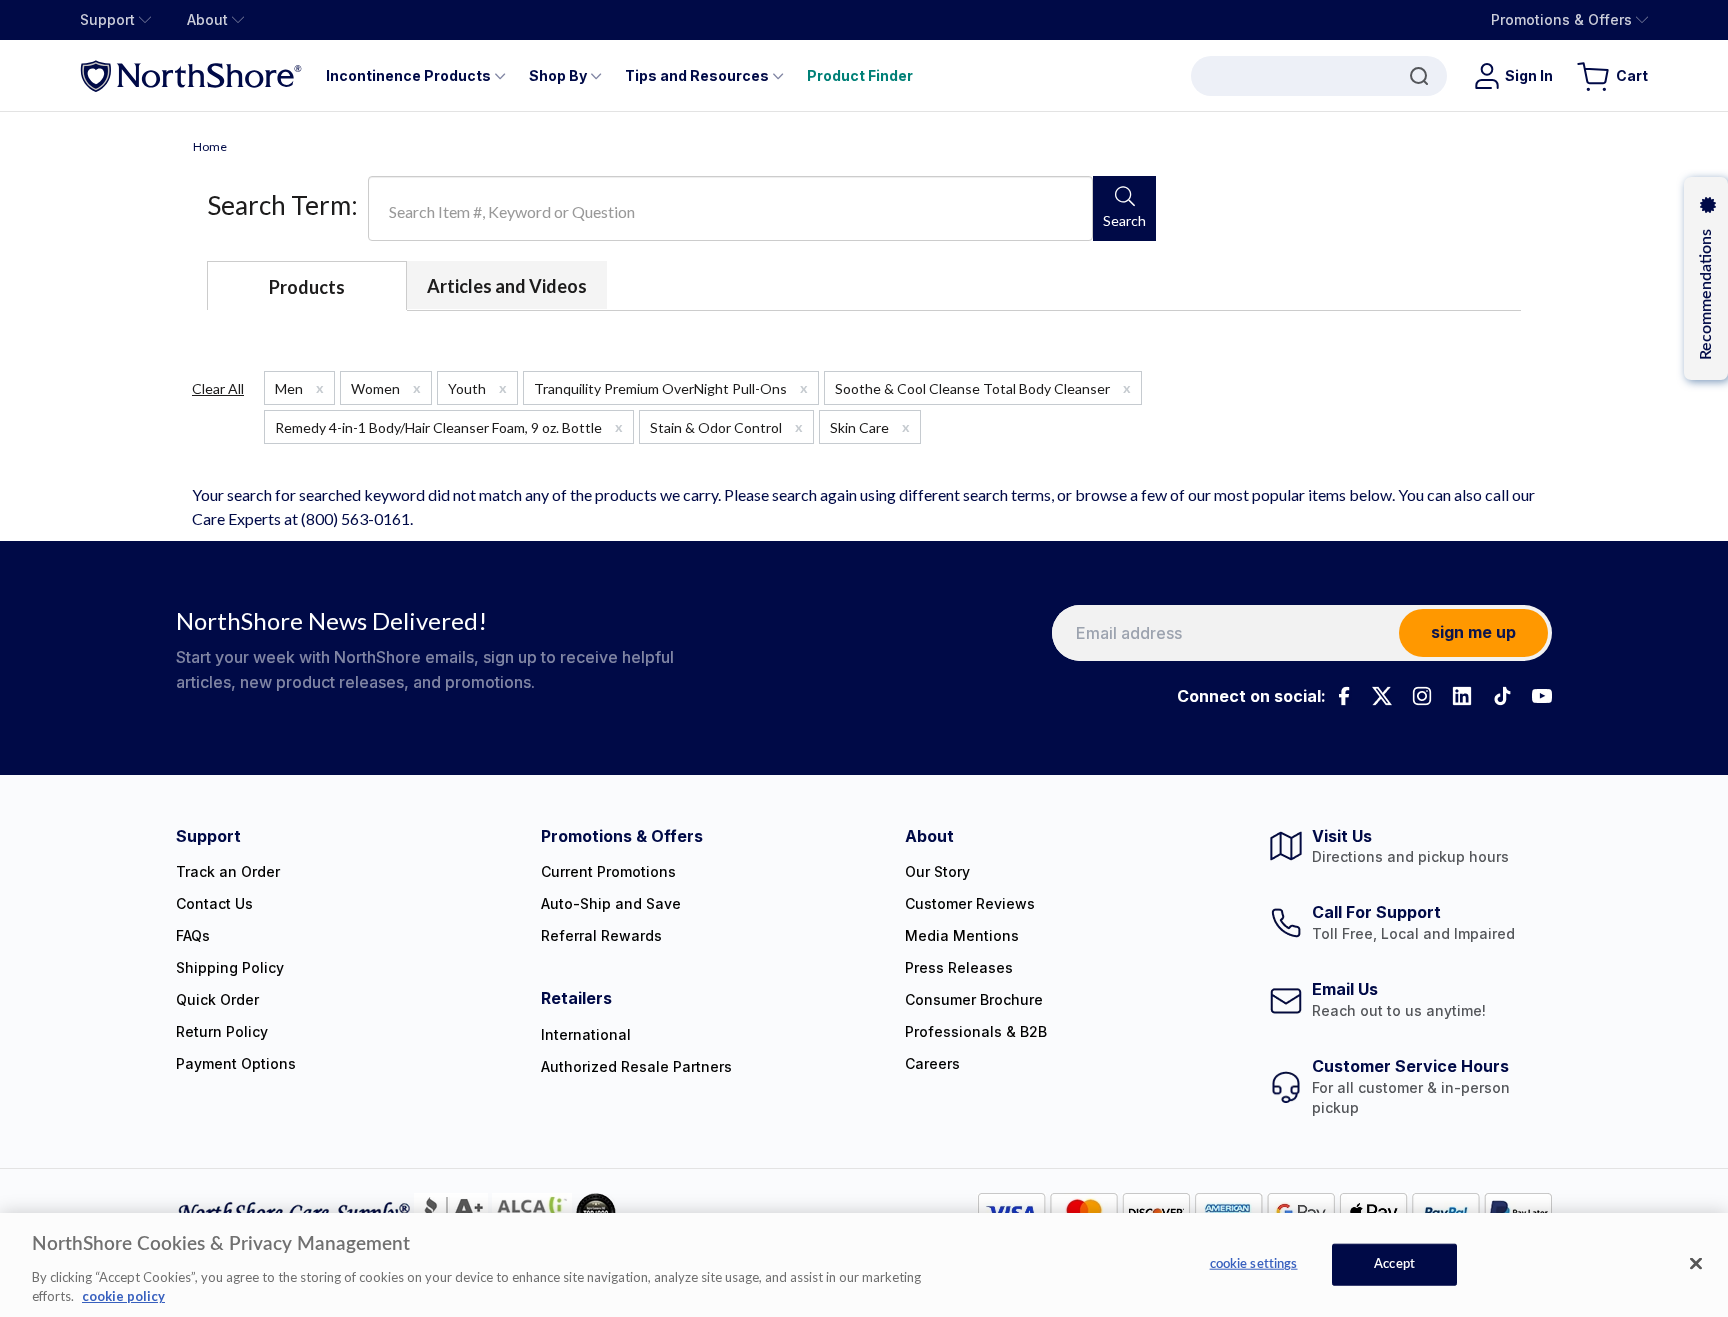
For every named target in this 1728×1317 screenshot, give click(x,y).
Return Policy (222, 1031)
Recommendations (1706, 294)
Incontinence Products (408, 75)
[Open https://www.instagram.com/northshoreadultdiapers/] (1422, 696)
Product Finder (860, 75)
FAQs (193, 935)
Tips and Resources (697, 75)
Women (386, 388)
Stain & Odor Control (726, 427)
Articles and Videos (507, 286)
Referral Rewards (601, 935)
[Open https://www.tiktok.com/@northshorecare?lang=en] (1502, 696)
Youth (477, 388)
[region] (864, 1265)
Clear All (218, 388)
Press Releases (959, 967)
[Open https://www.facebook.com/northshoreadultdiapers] (1342, 696)
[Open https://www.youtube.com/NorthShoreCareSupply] (1542, 696)
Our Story (937, 871)
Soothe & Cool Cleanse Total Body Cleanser (983, 388)
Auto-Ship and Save (611, 903)
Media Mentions (962, 935)
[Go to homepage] (191, 75)
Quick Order (217, 999)
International (586, 1034)
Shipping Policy (230, 967)
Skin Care (870, 427)
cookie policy (123, 1296)
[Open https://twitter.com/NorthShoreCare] (1382, 696)
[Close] (1696, 1264)
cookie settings (1254, 1264)
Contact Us (214, 903)
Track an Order (228, 871)
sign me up (1473, 632)
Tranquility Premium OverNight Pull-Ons (671, 388)
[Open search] (1319, 76)
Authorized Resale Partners (636, 1066)
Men (299, 388)
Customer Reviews (970, 903)
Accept (1394, 1264)
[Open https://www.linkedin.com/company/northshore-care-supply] (1462, 696)
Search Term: (282, 205)
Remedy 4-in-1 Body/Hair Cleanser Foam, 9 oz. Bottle (449, 427)
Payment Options (236, 1063)
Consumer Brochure (974, 999)
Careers (932, 1063)
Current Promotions (608, 871)
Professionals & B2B (976, 1031)
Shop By (558, 75)
